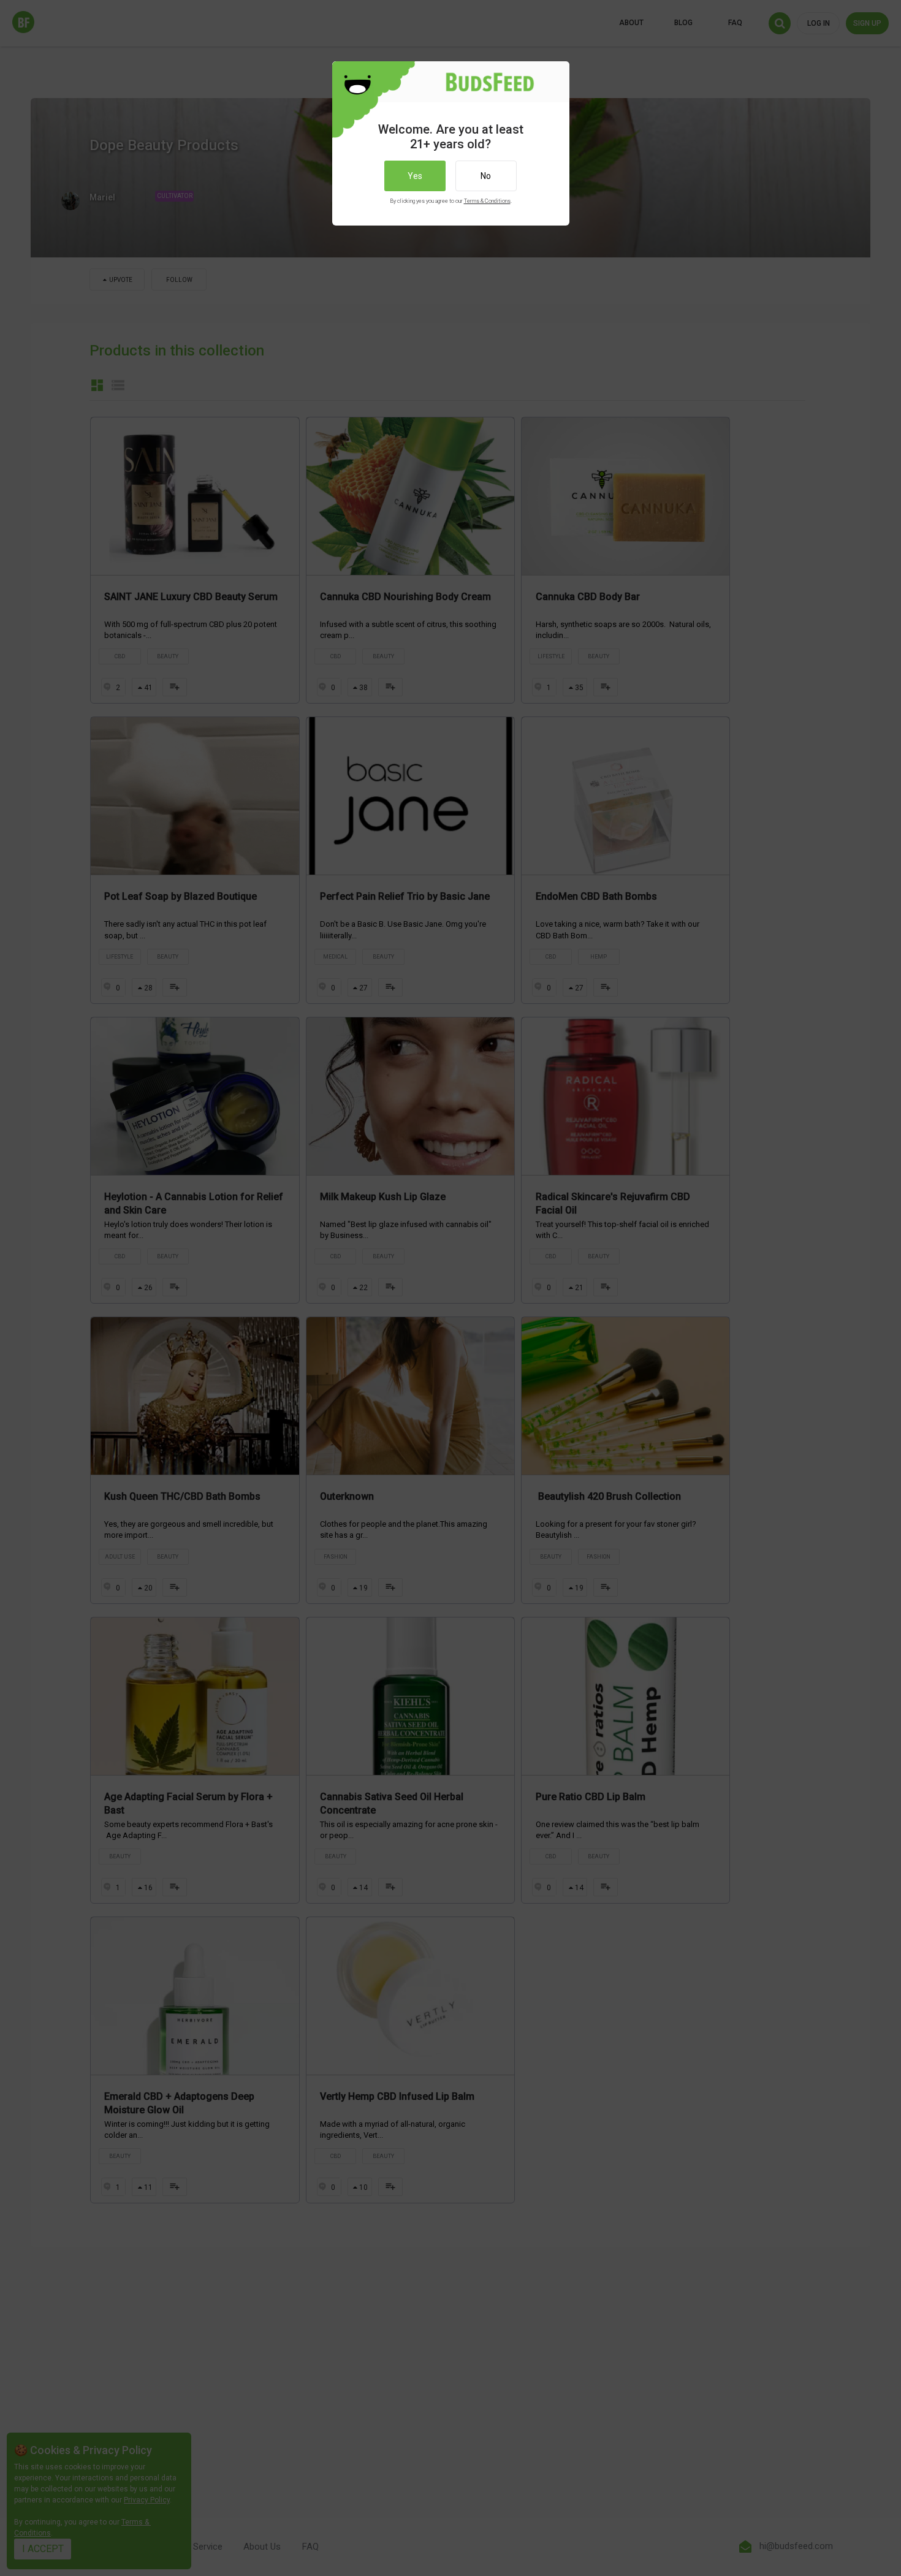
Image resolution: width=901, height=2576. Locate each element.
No (486, 176)
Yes (415, 176)
